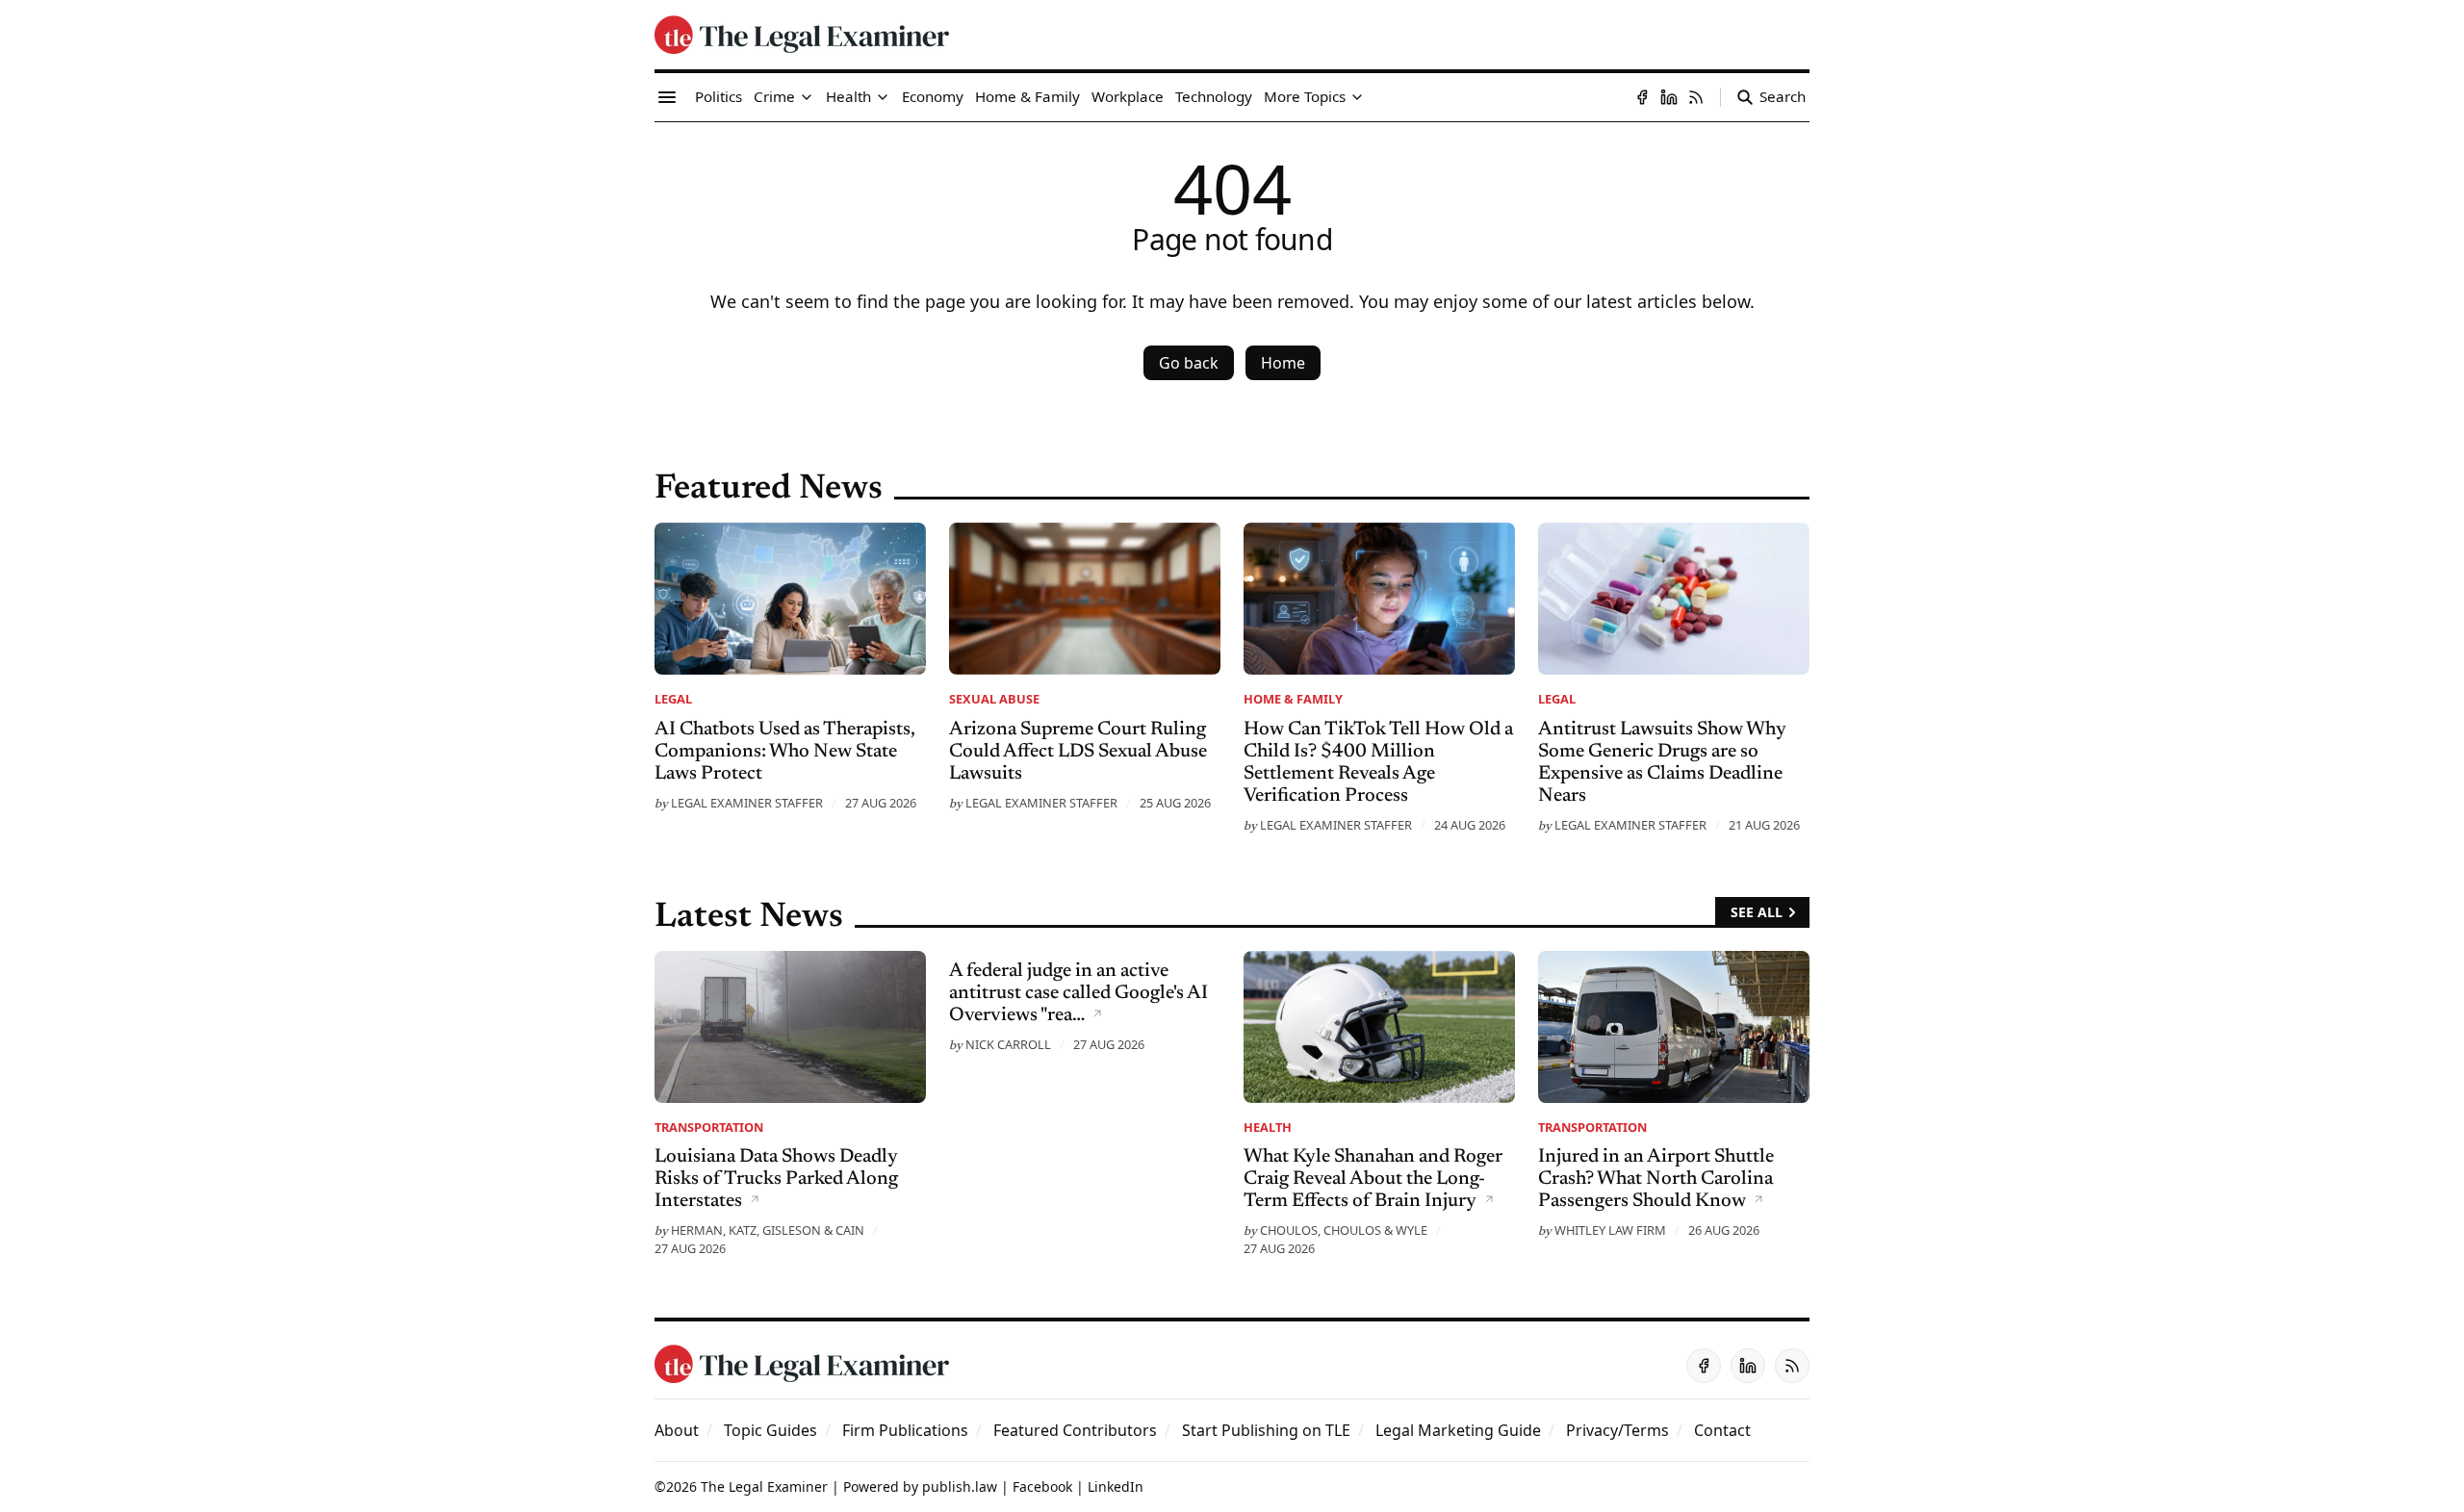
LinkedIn (1116, 1486)
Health (1268, 1127)
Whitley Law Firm (1610, 1230)
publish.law (960, 1486)
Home (1283, 363)
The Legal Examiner (764, 1486)
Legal (673, 699)
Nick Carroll (1008, 1044)
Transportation (709, 1127)
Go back (1189, 363)
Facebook (1042, 1486)
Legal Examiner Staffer (747, 803)
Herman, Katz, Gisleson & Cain (768, 1230)
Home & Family (1293, 699)
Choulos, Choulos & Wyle (1344, 1230)
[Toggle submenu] (807, 97)
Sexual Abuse (994, 699)
